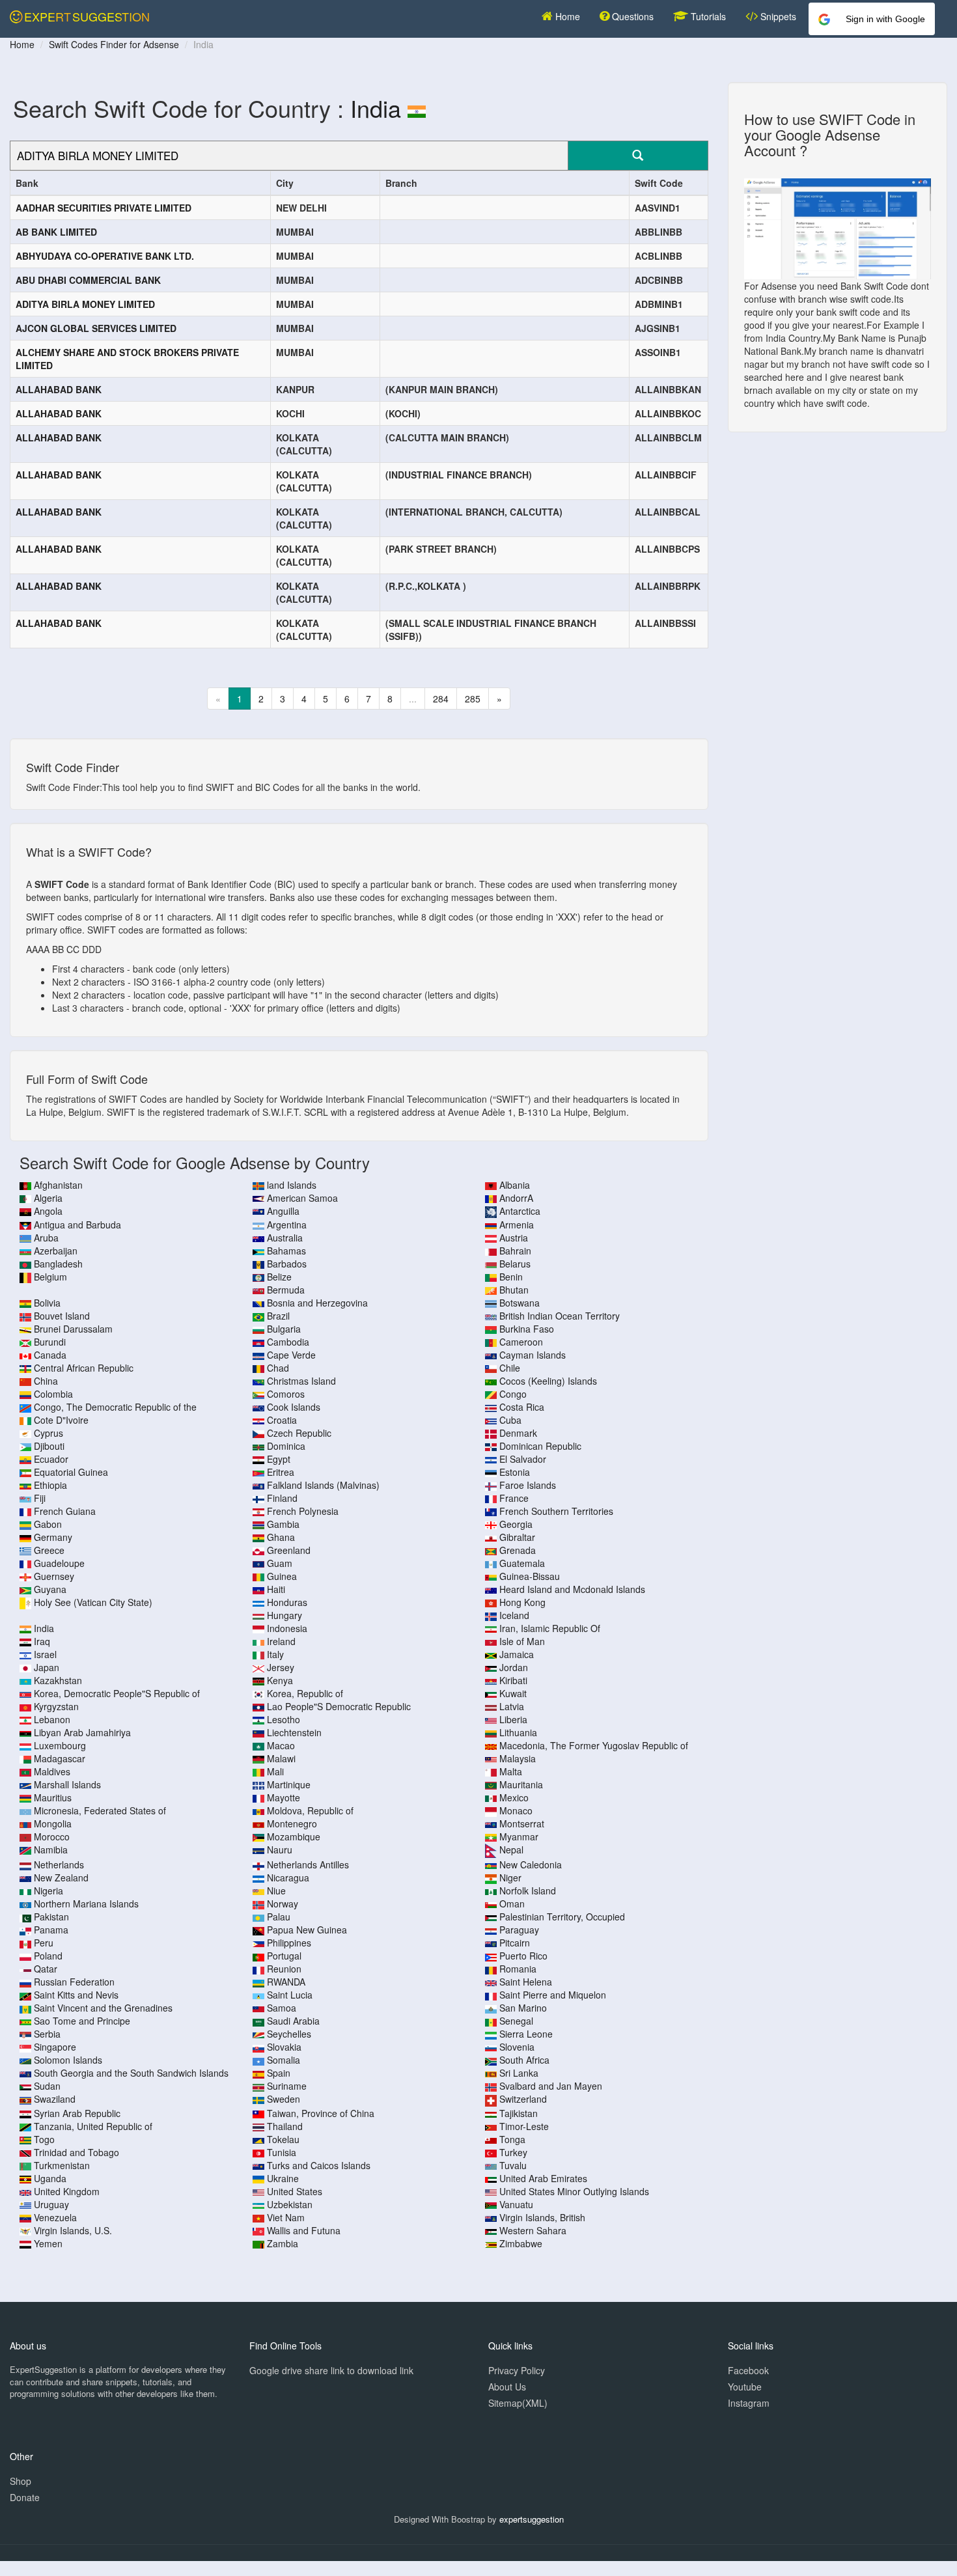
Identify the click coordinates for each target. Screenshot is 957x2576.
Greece (49, 1550)
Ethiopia (50, 1485)
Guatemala (522, 1563)
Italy (275, 1654)
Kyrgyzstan (56, 1706)
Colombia (53, 1394)
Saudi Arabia (293, 2021)
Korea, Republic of (305, 1693)
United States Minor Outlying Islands (574, 2191)
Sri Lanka (519, 2073)
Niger (510, 1877)
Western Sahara (533, 2230)
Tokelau (283, 2139)
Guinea (282, 1576)
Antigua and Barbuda (77, 1225)
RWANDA (286, 1982)
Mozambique (294, 1836)
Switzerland (523, 2099)
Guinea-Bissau (530, 1576)
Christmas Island (301, 1381)
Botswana (520, 1303)
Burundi (50, 1342)
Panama (51, 1930)
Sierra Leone (526, 2034)
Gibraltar (517, 1537)
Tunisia (282, 2152)
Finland (282, 1498)
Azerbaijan (56, 1251)
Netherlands (59, 1864)
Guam (280, 1563)
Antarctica (520, 1211)
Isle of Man (522, 1641)
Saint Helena (526, 1982)
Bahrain (515, 1251)
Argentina (287, 1225)
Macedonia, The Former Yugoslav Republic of (594, 1745)
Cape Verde (291, 1355)
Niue (276, 1890)
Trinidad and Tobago (76, 2152)
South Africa (524, 2060)
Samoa (282, 2008)
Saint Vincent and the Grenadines (103, 2008)
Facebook (748, 2370)
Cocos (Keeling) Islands (548, 1381)
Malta (511, 1771)
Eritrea (281, 1472)
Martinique (289, 1784)
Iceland (514, 1615)
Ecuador (51, 1459)
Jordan (514, 1667)
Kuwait (513, 1693)
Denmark (518, 1433)
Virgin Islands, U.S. (73, 2230)
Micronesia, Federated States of (100, 1810)
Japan (47, 1667)
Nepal (511, 1849)
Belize (279, 1277)
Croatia (282, 1420)
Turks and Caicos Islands (319, 2165)
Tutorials (707, 16)
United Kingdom (67, 2191)
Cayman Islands (533, 1355)
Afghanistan (58, 1185)
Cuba (510, 1420)
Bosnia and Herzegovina (317, 1303)
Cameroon (521, 1342)
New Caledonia (531, 1864)
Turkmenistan (62, 2165)
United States (295, 2191)
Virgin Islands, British (542, 2217)
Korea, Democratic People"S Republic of (117, 1693)
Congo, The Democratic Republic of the (115, 1407)
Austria (514, 1238)
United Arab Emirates (543, 2178)
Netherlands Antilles (308, 1864)
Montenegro (292, 1823)
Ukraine (283, 2178)
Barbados (287, 1264)
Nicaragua (288, 1877)
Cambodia (288, 1342)
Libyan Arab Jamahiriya (82, 1732)
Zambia (283, 2243)
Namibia (51, 1849)
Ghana (281, 1537)
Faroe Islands (528, 1485)
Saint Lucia (290, 1995)
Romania (518, 1969)
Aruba (46, 1238)
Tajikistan (519, 2113)
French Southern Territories (556, 1511)
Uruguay (51, 2204)
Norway (283, 1904)
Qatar (46, 1969)
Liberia (513, 1719)
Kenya (280, 1680)
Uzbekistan (290, 2204)
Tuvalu (513, 2165)
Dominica (286, 1446)
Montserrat (522, 1823)
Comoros (286, 1394)
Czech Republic (299, 1433)
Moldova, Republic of (310, 1810)
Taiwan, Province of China (321, 2113)
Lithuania (518, 1732)
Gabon (48, 1524)
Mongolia (53, 1823)
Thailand (285, 2126)
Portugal (284, 1956)
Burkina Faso (527, 1329)
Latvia (512, 1706)
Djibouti (49, 1446)
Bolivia (47, 1303)
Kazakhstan (58, 1680)
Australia (285, 1238)
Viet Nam (286, 2217)
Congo (513, 1394)
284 (441, 699)
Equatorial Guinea (71, 1472)
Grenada (518, 1550)
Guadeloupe (59, 1563)
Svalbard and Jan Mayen (551, 2086)
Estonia (515, 1472)
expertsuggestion (532, 2519)
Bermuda (286, 1290)
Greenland (289, 1550)
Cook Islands (294, 1407)
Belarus (515, 1264)
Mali (275, 1771)
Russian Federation (74, 1982)
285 (473, 699)
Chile (510, 1368)
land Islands (292, 1185)
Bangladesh (58, 1264)
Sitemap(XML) (518, 2403)
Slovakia (284, 2047)
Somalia (284, 2060)
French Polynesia (303, 1511)
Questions (631, 16)
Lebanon (52, 1719)
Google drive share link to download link (331, 2370)
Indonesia (287, 1628)
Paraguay (519, 1930)
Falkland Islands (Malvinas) (323, 1485)
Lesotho (284, 1719)
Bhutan (514, 1290)
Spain (279, 2073)
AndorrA (516, 1198)
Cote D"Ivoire (61, 1420)
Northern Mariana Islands (86, 1904)
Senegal (516, 2021)
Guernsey (54, 1576)
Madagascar (60, 1758)
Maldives (52, 1771)
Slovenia (517, 2047)
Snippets (777, 16)
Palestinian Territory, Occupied (562, 1917)
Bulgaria (284, 1329)
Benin (511, 1277)
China (46, 1381)
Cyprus (49, 1433)
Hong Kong (522, 1602)
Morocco (52, 1836)
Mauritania (521, 1784)
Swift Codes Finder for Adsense (114, 44)
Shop (21, 2481)
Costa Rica (522, 1407)
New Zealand (61, 1877)
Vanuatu (516, 2204)
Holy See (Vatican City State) (93, 1602)
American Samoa (302, 1198)
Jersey (281, 1667)
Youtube (745, 2387)
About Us (507, 2387)
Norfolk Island (528, 1890)
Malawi (281, 1758)
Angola (48, 1211)
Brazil (278, 1316)
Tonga (512, 2139)
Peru (44, 1943)
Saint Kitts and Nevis (76, 1995)
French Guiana (65, 1511)
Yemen (48, 2243)
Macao (281, 1745)
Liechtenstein (294, 1732)
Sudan (47, 2086)
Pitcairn (515, 1943)
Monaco (516, 1810)
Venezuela (55, 2217)
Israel (45, 1654)
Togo (44, 2139)
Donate (25, 2497)
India (376, 108)
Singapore (55, 2047)
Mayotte (284, 1797)
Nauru (280, 1849)
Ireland (281, 1641)
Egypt (279, 1459)
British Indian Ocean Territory (560, 1316)
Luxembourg (60, 1745)
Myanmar (519, 1836)
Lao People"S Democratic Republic (339, 1706)
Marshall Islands (67, 1784)
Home (566, 16)
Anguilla (283, 1211)
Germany (53, 1537)
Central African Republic (84, 1368)
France (514, 1498)
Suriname (287, 2086)
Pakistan (51, 1917)
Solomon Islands (68, 2060)
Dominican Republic (540, 1446)
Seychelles (289, 2034)
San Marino (523, 2008)
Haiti (276, 1589)
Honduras (287, 1602)
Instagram (749, 2403)
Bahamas (286, 1251)
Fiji (40, 1498)
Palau (279, 1917)
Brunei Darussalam (73, 1329)
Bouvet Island (62, 1316)
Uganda (50, 2178)
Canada (50, 1355)
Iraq (42, 1641)
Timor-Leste (524, 2126)
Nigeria (49, 1890)
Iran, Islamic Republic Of (550, 1628)
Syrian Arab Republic (77, 2113)
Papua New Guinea (307, 1930)
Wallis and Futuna (304, 2230)
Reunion (284, 1969)
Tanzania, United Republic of (93, 2126)
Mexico (514, 1797)
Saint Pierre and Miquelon (553, 1995)
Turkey (513, 2152)
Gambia (283, 1524)
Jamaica (517, 1654)
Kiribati (513, 1680)
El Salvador (523, 1459)
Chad (278, 1368)
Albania (515, 1185)
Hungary (284, 1615)
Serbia (47, 2034)
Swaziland (55, 2099)
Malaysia (518, 1758)
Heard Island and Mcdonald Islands (572, 1589)
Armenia (517, 1225)
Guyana (50, 1589)
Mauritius (53, 1797)
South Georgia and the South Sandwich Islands (131, 2073)
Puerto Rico (523, 1956)
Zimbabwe (521, 2243)
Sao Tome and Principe (82, 2021)
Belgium (50, 1277)
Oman (512, 1904)
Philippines (289, 1943)
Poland (48, 1956)
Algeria (48, 1198)
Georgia (516, 1524)
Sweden (284, 2099)
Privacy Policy (517, 2370)
